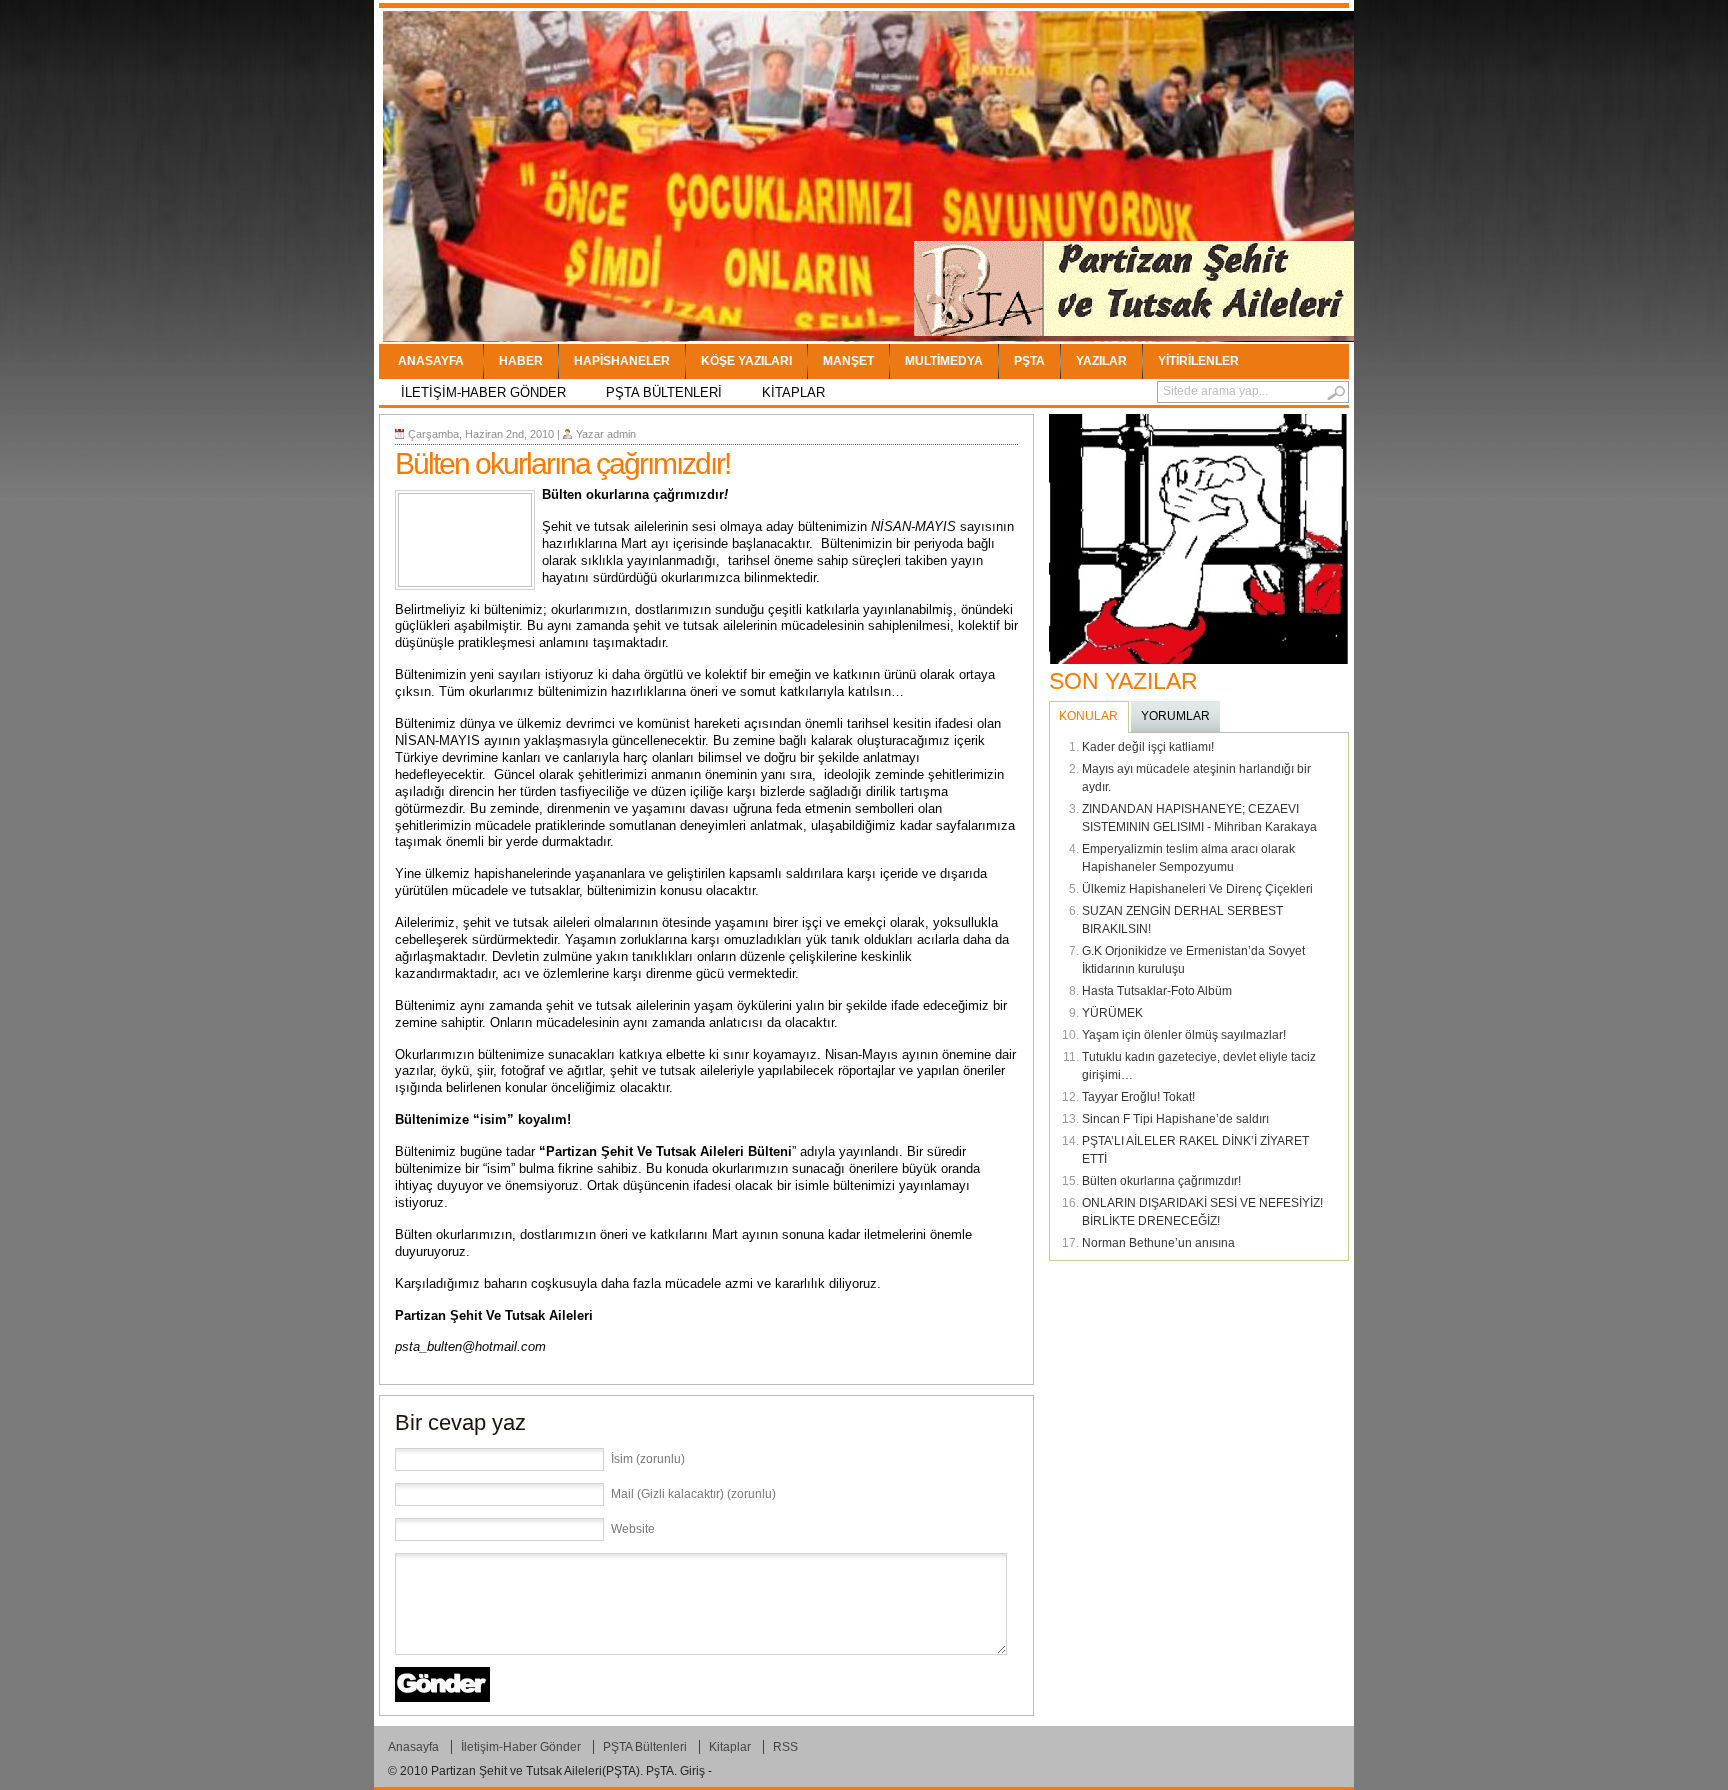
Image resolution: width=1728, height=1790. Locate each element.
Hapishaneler (622, 361)
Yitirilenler (1198, 361)
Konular (1088, 716)
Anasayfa (431, 361)
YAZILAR (1101, 361)
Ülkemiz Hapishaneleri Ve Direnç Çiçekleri (1197, 889)
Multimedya (944, 361)
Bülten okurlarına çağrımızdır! (1161, 1181)
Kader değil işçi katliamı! (1148, 747)
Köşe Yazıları (746, 361)
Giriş (692, 1771)
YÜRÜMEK (1112, 1013)
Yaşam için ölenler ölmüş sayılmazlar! (1184, 1035)
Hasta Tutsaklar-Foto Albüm (1157, 991)
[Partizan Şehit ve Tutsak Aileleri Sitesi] (1134, 295)
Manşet (848, 361)
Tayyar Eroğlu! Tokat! (1138, 1097)
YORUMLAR (1175, 716)
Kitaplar (793, 392)
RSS (785, 1747)
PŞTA (1029, 361)
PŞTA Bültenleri (664, 392)
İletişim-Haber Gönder (483, 392)
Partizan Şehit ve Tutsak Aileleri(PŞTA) (535, 1771)
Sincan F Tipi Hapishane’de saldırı (1175, 1119)
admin (621, 434)
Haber (521, 361)
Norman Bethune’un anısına (1158, 1243)
